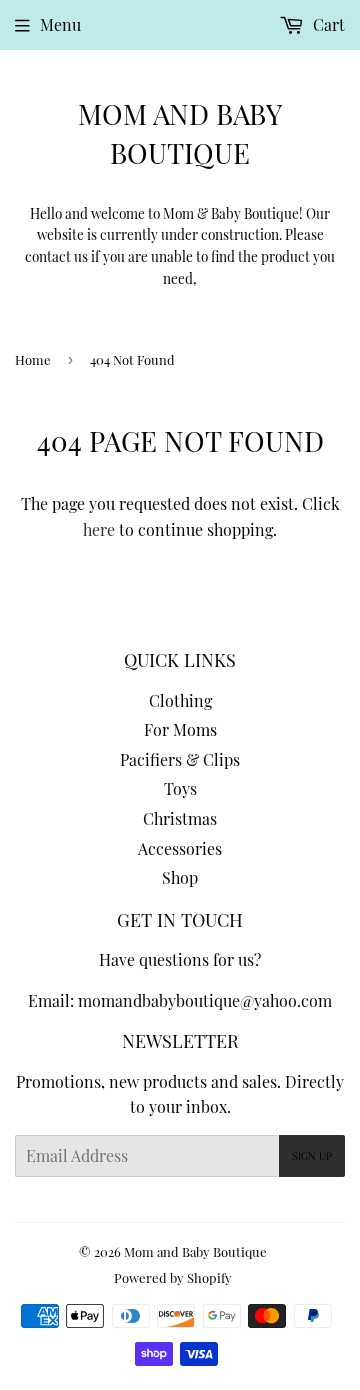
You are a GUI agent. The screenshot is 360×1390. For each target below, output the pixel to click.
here (99, 529)
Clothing (180, 700)
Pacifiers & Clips (180, 759)
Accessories (180, 848)
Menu (60, 24)
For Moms (180, 729)
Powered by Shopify (173, 1277)
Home (33, 359)
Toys (180, 788)
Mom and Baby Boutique (180, 133)
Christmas (180, 818)
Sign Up (312, 1156)
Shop (180, 877)
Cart (327, 24)
